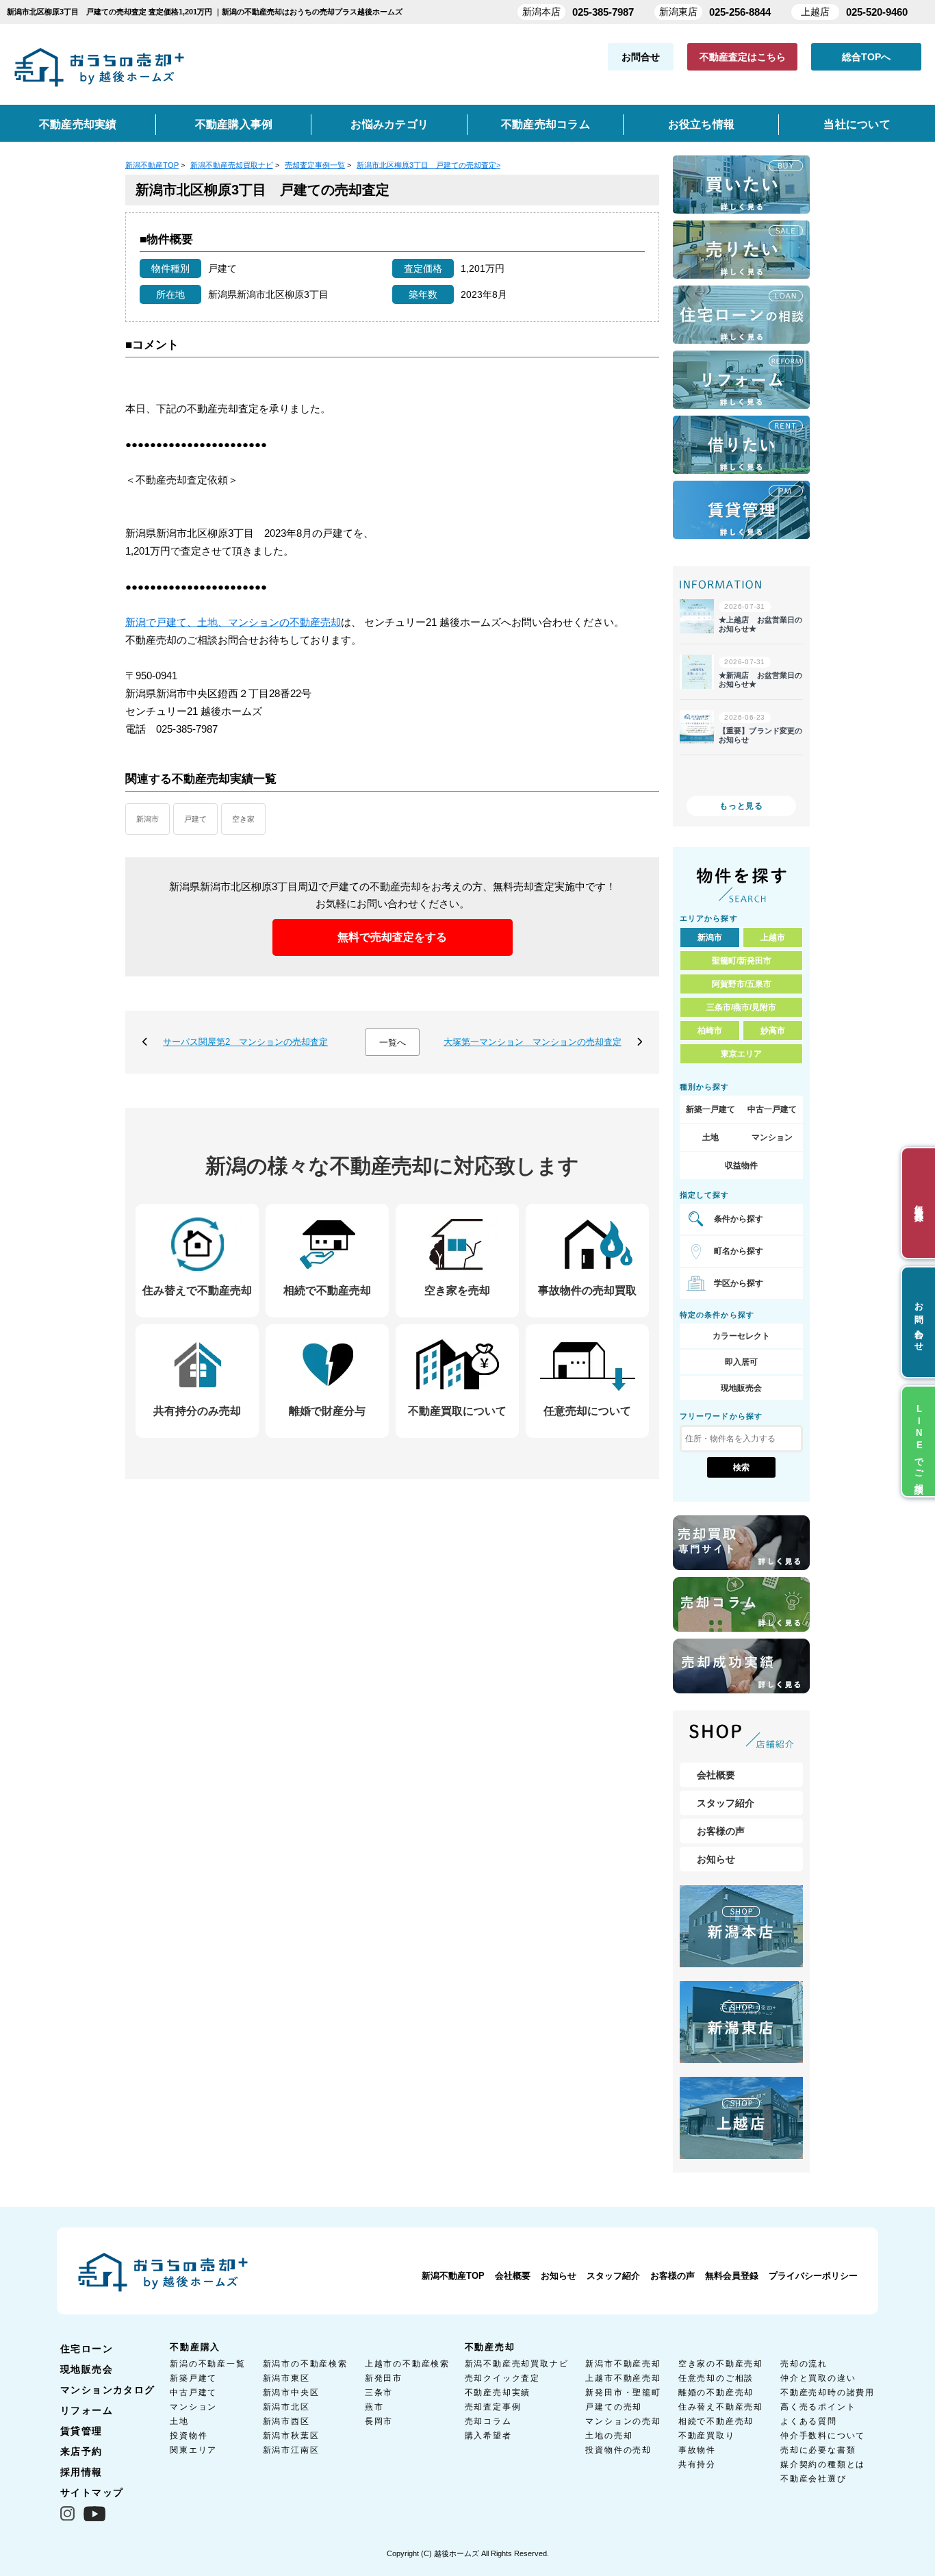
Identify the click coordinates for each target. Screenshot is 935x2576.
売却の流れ (804, 2364)
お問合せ (641, 57)
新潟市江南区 (291, 2450)
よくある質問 (809, 2421)
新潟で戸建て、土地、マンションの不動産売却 (233, 622)
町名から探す (739, 1251)
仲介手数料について (823, 2436)
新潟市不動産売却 (623, 2364)
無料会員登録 (732, 2276)
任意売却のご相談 (716, 2378)
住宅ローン (87, 2349)
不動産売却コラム (546, 124)
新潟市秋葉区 (291, 2436)
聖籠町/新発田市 (742, 961)
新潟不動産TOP (453, 2276)
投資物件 (189, 2436)
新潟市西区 (286, 2421)
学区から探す (739, 1283)
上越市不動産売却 (623, 2378)
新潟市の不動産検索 (305, 2364)
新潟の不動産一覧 (207, 2364)
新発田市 (384, 2378)
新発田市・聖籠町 (623, 2392)
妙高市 (773, 1031)
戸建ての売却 (614, 2407)
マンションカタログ (108, 2390)
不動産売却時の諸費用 (828, 2392)
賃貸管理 (81, 2431)
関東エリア (193, 2450)
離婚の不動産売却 (716, 2392)
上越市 (773, 937)
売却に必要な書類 (818, 2450)
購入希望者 (488, 2436)
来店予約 (81, 2451)
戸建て (195, 819)
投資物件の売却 (618, 2450)
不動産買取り (707, 2436)
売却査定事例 (493, 2407)
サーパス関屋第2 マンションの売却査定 (245, 1042)
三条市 (379, 2392)
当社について (857, 124)
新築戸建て (193, 2378)
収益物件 (741, 1165)
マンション (772, 1137)
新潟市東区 (286, 2378)
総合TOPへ (866, 57)
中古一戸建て (772, 1109)
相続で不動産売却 (716, 2421)
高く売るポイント (818, 2407)
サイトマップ (92, 2492)
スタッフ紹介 (726, 1803)
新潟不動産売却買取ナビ (517, 2364)
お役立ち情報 (701, 124)
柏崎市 (710, 1031)
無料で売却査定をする (392, 937)
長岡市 (379, 2421)
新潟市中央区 (291, 2392)
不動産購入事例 (234, 124)
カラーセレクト (741, 1336)
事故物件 (697, 2450)
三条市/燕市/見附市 (741, 1007)
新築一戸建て (710, 1109)
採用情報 (81, 2472)
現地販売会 (741, 1388)
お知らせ (716, 1859)
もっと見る (741, 806)
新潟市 (148, 819)
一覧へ (393, 1043)
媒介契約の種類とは (823, 2464)
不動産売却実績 (78, 124)
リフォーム (87, 2410)
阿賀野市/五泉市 (742, 984)
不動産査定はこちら (743, 57)
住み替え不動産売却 (721, 2407)
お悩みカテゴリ (389, 124)
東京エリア (741, 1054)
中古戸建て (193, 2392)
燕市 (374, 2407)
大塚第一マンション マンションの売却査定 (533, 1042)
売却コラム (488, 2421)
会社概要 (716, 1775)
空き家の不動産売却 (721, 2364)
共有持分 (697, 2464)
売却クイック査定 (502, 2378)
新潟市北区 (286, 2407)
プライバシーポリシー (813, 2276)
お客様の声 (721, 1831)
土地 (710, 1137)
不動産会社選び (814, 2479)
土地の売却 (609, 2436)
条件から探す (739, 1219)
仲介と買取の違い (818, 2378)
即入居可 (741, 1362)
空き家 (243, 819)
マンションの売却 (623, 2421)
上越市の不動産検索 (407, 2364)
